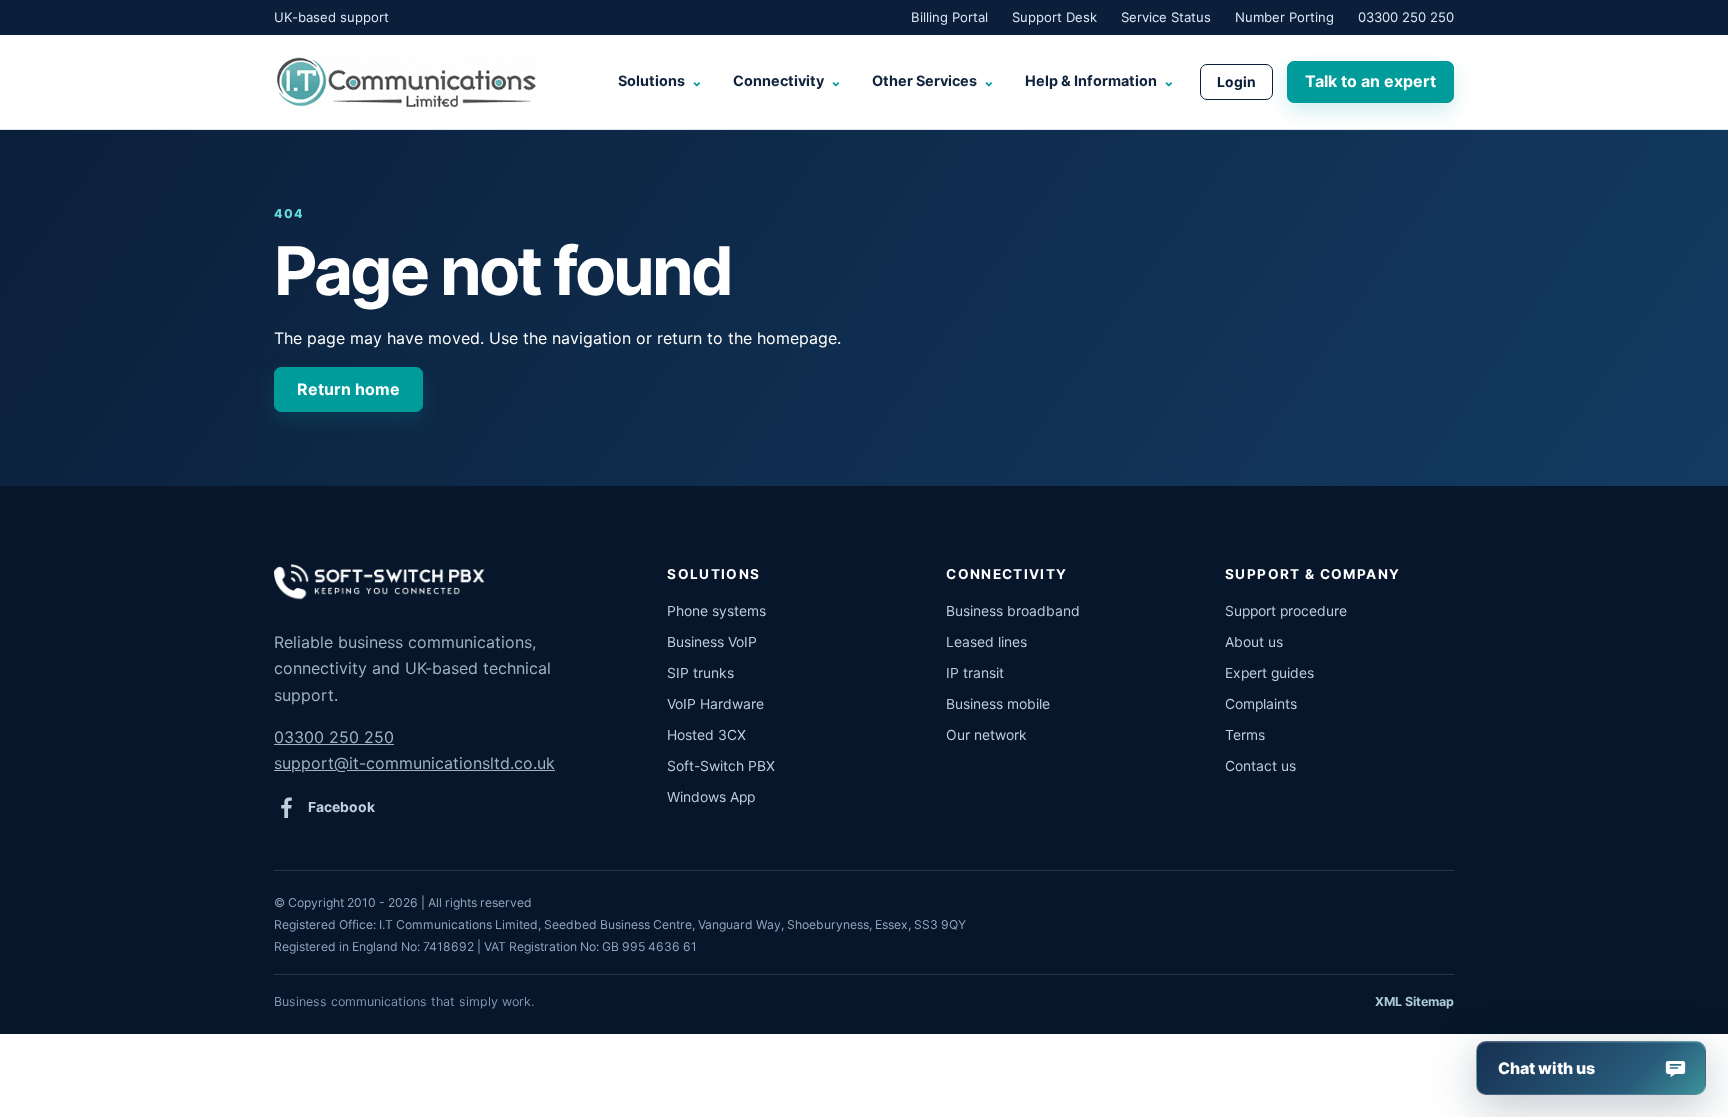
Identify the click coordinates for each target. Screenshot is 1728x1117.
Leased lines (986, 642)
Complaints (1261, 704)
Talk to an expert (1370, 81)
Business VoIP (712, 642)
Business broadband (1013, 611)
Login (1236, 82)
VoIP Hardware (715, 704)
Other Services (933, 80)
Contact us (1260, 766)
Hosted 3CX (706, 735)
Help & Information (1100, 80)
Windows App (711, 797)
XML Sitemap (1414, 1001)
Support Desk (1054, 17)
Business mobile (998, 704)
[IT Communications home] (406, 82)
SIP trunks (700, 673)
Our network (986, 735)
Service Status (1166, 17)
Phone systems (716, 611)
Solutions (660, 80)
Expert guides (1269, 673)
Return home (348, 389)
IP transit (975, 673)
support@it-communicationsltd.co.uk (414, 763)
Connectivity (787, 80)
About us (1254, 642)
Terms (1245, 735)
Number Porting (1284, 17)
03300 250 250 (1406, 17)
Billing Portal (949, 17)
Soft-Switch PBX (721, 766)
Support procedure (1286, 611)
